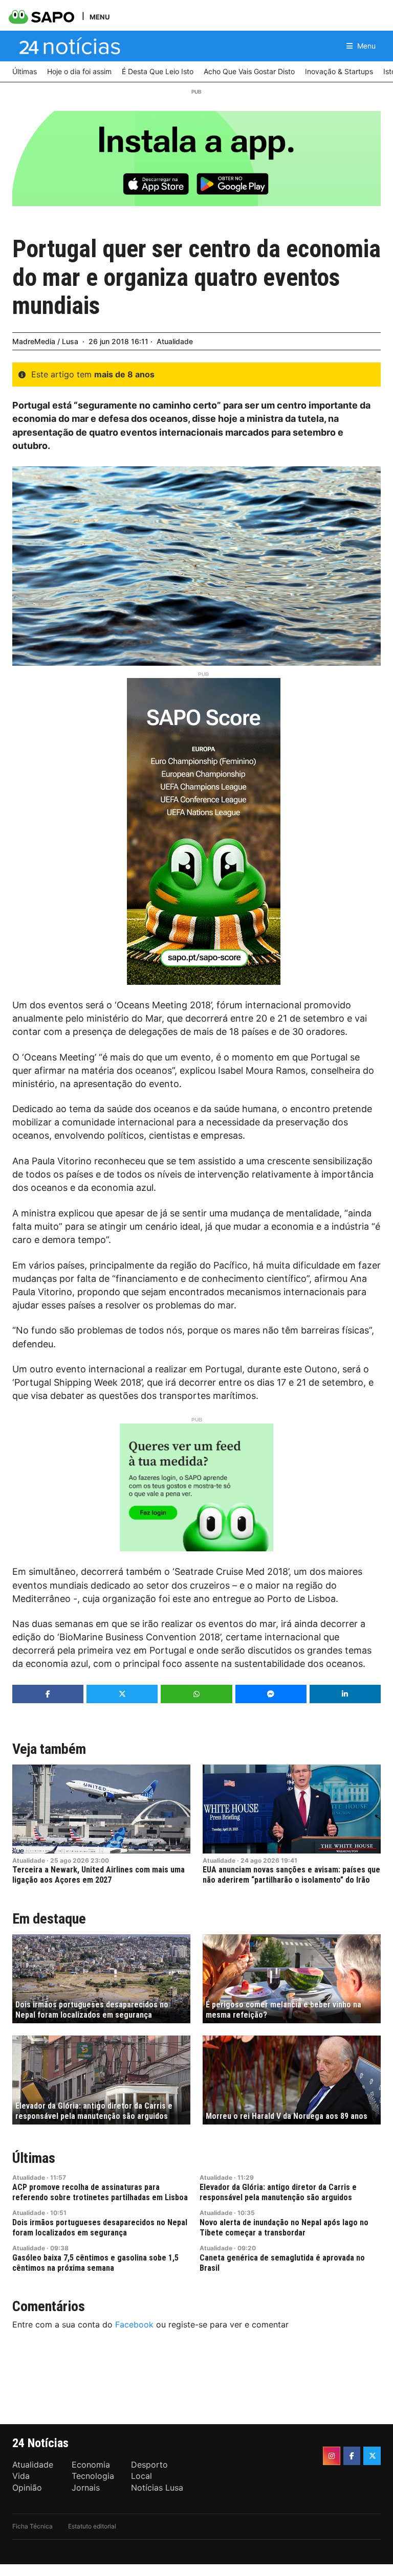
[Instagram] (332, 2456)
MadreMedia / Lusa (45, 341)
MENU (100, 17)
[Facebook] (352, 2456)
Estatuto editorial (92, 2526)
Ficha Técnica (32, 2526)
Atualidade (175, 341)
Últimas (34, 2158)
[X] (372, 2456)
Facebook (134, 2324)
